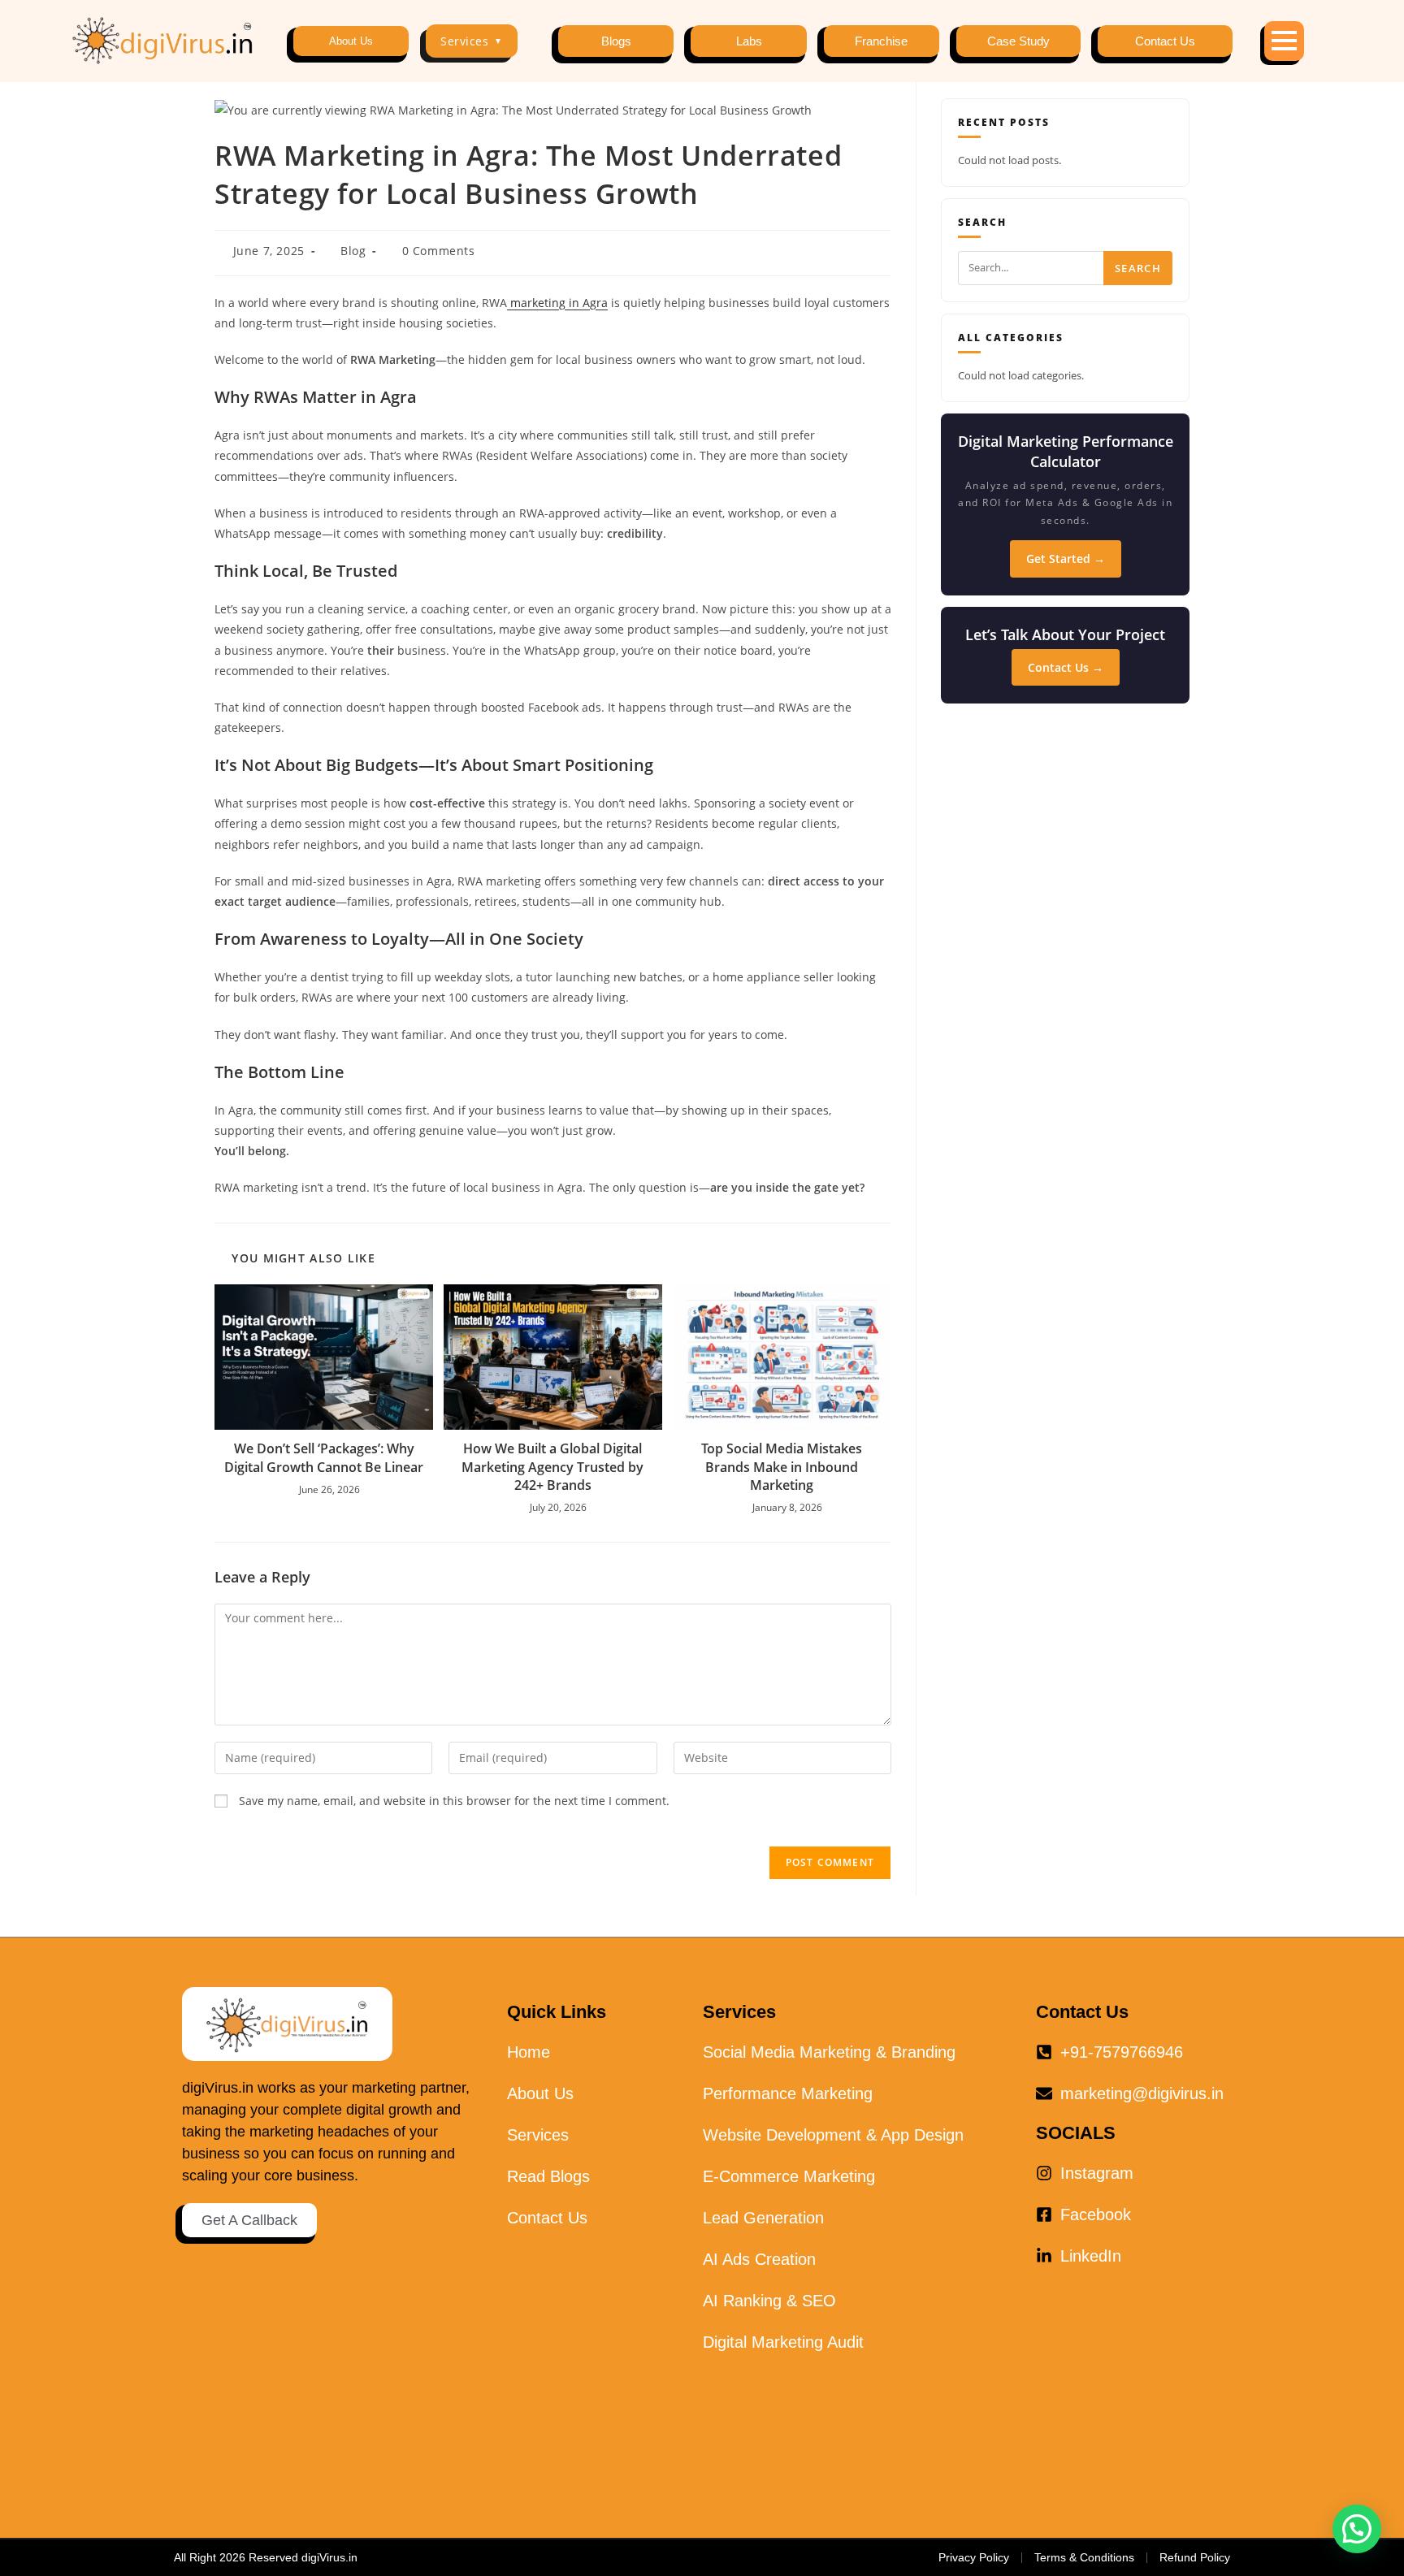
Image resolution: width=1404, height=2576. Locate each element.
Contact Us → (1066, 667)
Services (472, 41)
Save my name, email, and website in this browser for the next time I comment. (454, 1801)
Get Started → (1066, 558)
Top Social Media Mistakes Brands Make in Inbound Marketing (782, 1467)
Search (1138, 268)
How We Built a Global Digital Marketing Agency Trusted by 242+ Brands (552, 1467)
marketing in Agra (557, 303)
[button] (1357, 2529)
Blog (353, 251)
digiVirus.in (329, 2557)
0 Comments (439, 251)
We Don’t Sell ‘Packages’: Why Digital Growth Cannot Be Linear (324, 1457)
